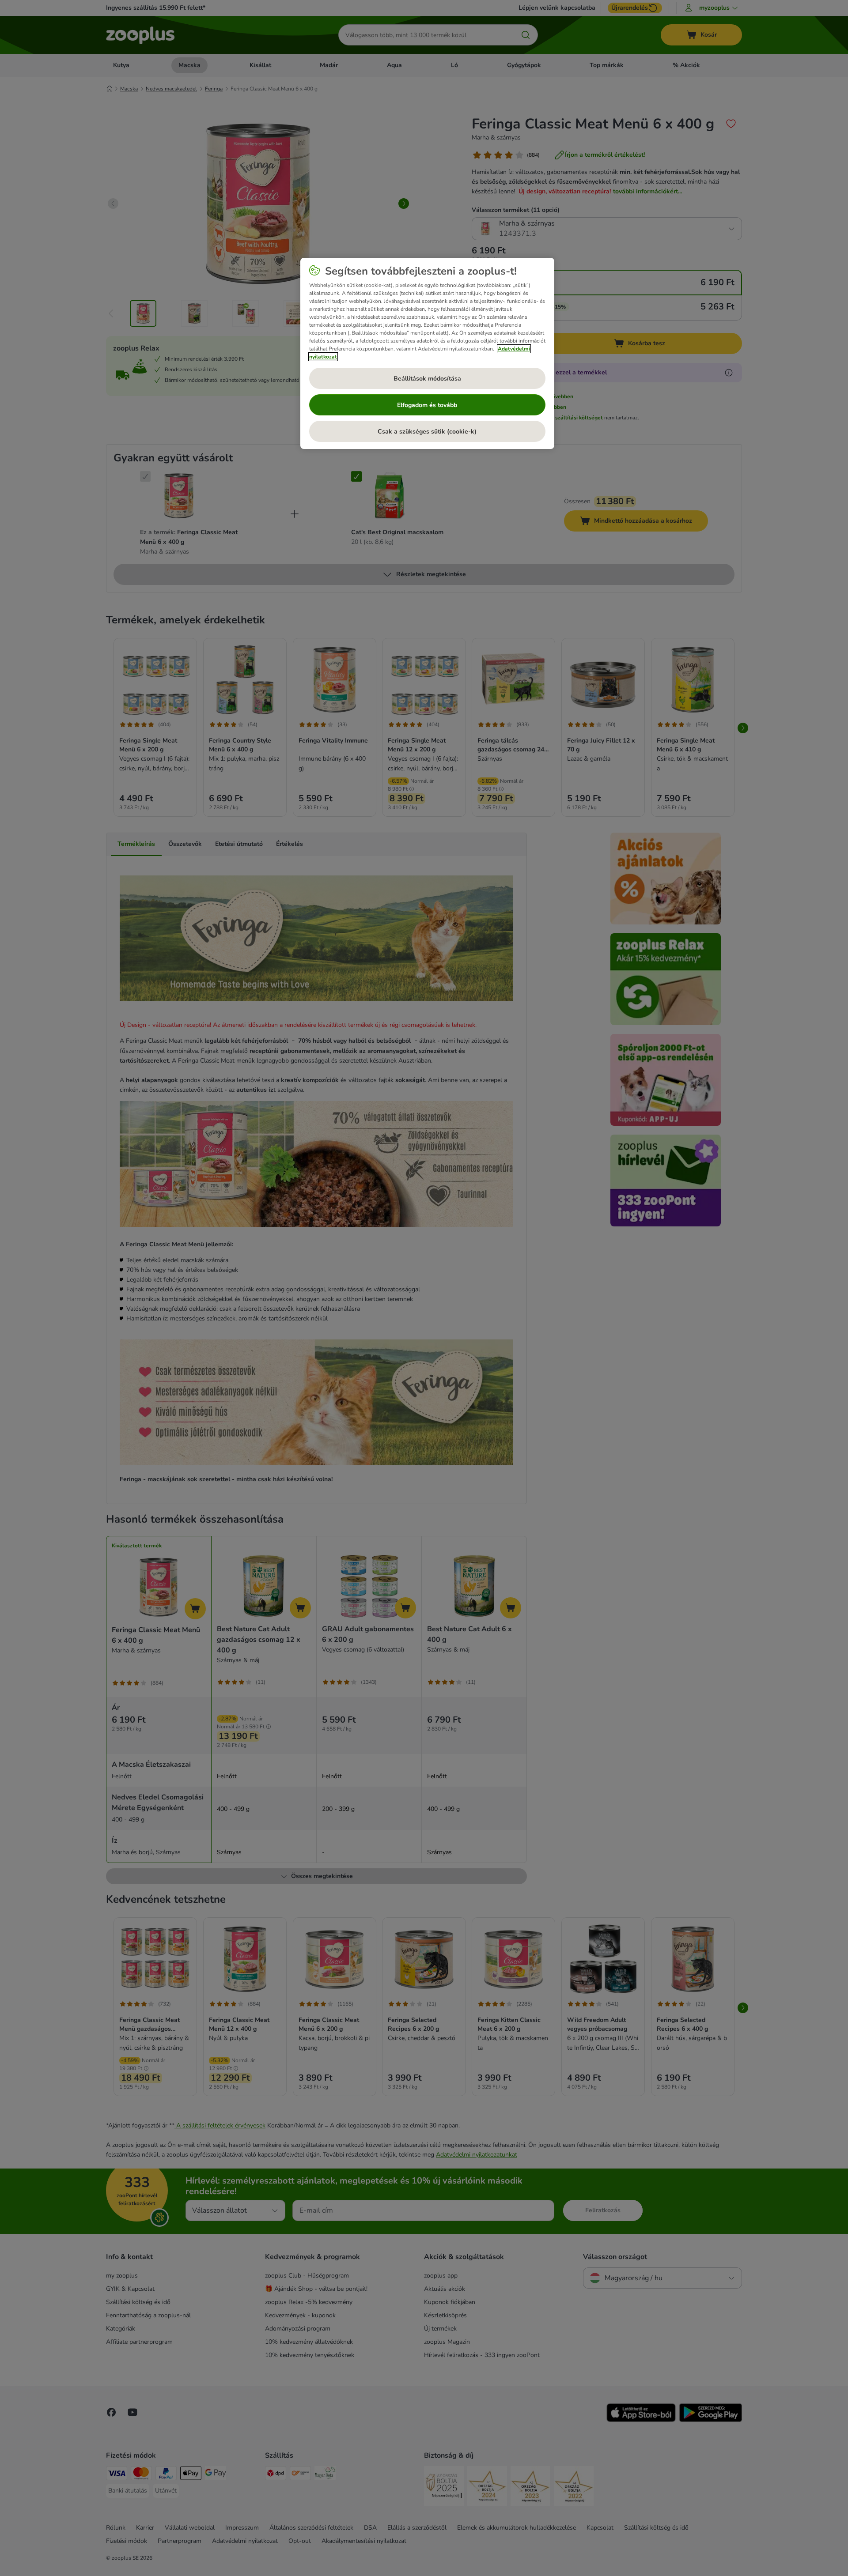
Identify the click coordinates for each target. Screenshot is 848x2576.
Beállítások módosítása (427, 379)
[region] (427, 354)
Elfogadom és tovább (427, 405)
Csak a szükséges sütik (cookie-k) (427, 432)
